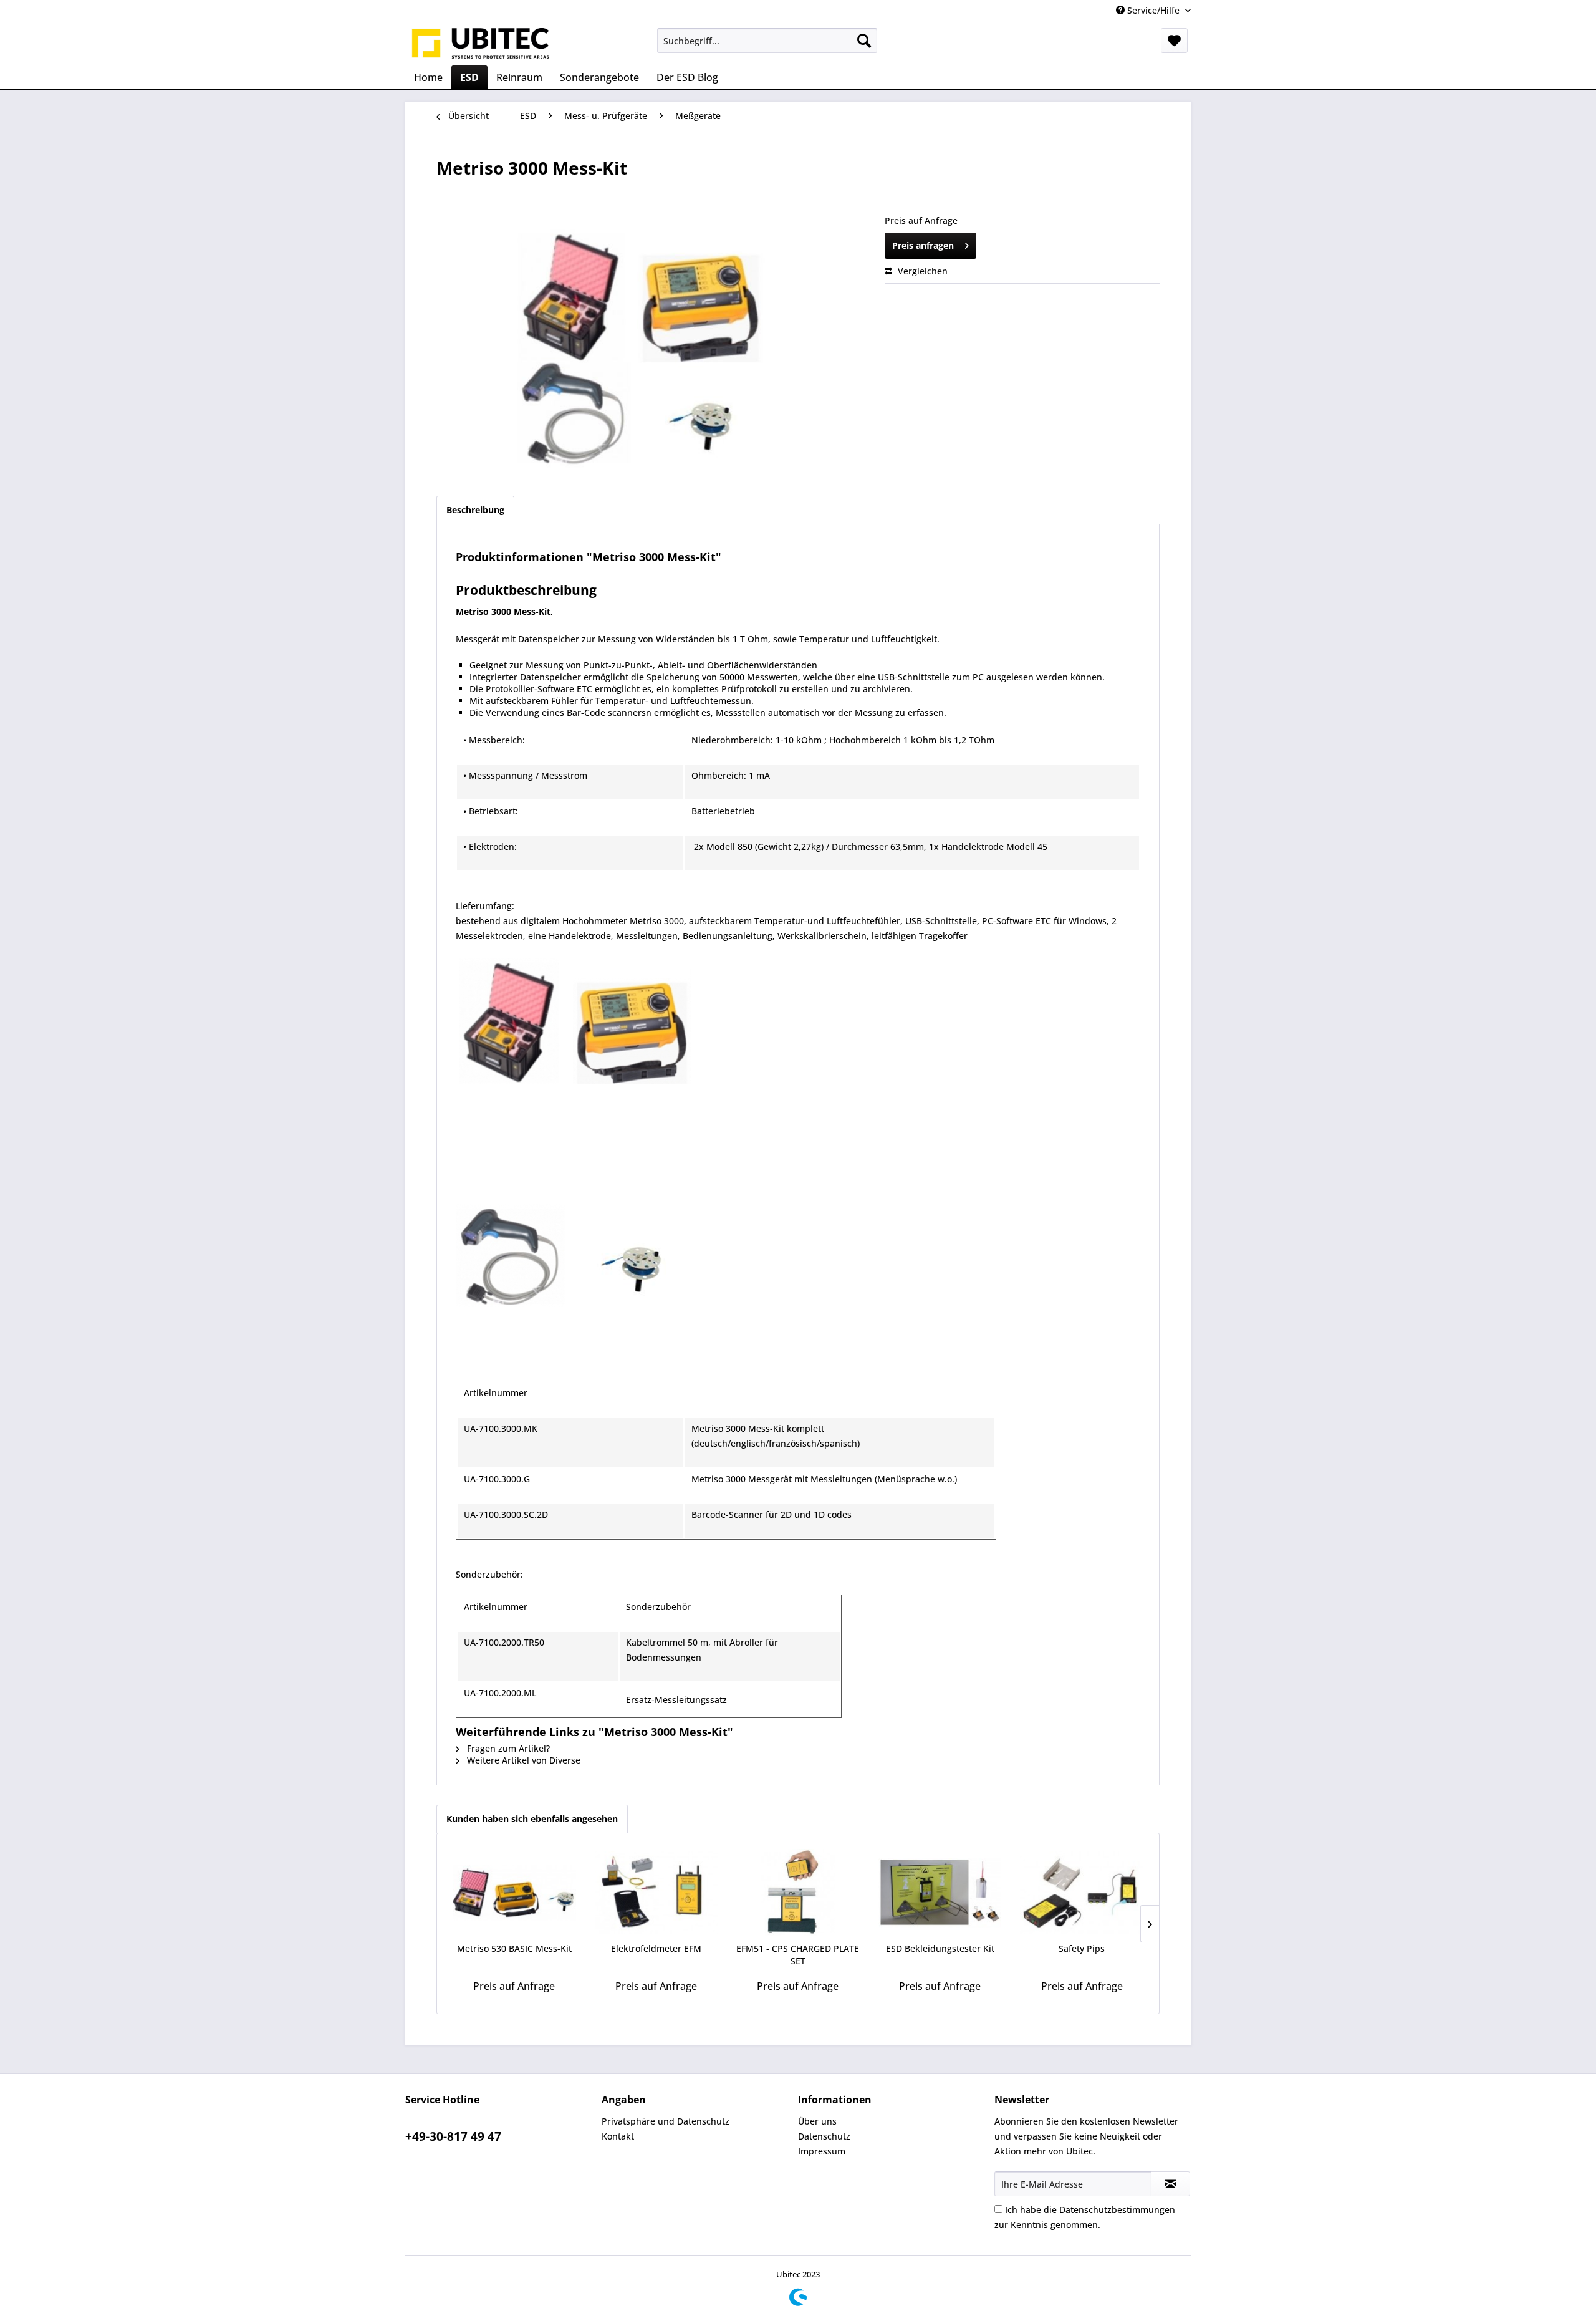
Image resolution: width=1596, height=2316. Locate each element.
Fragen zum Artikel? (507, 1748)
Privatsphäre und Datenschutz (666, 2121)
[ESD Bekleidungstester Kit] (940, 1893)
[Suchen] (864, 41)
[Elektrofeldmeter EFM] (656, 1893)
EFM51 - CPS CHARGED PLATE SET (798, 1955)
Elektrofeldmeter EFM (656, 1948)
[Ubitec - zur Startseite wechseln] (481, 44)
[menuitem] (767, 41)
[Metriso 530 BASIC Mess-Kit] (514, 1893)
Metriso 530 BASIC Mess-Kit (514, 1948)
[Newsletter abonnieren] (1171, 2184)
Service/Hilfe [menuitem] (1153, 10)
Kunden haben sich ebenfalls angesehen (532, 1819)
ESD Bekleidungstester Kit (940, 1948)
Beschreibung (475, 510)
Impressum (822, 2151)
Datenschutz (824, 2136)
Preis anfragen (923, 245)
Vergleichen (921, 271)
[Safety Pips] (1082, 1893)
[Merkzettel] (1174, 41)
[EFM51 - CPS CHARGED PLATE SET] (798, 1893)
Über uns (817, 2121)
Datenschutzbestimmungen (1117, 2210)
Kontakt (618, 2136)
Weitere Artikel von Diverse (522, 1760)
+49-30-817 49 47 (453, 2136)
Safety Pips (1082, 1948)
